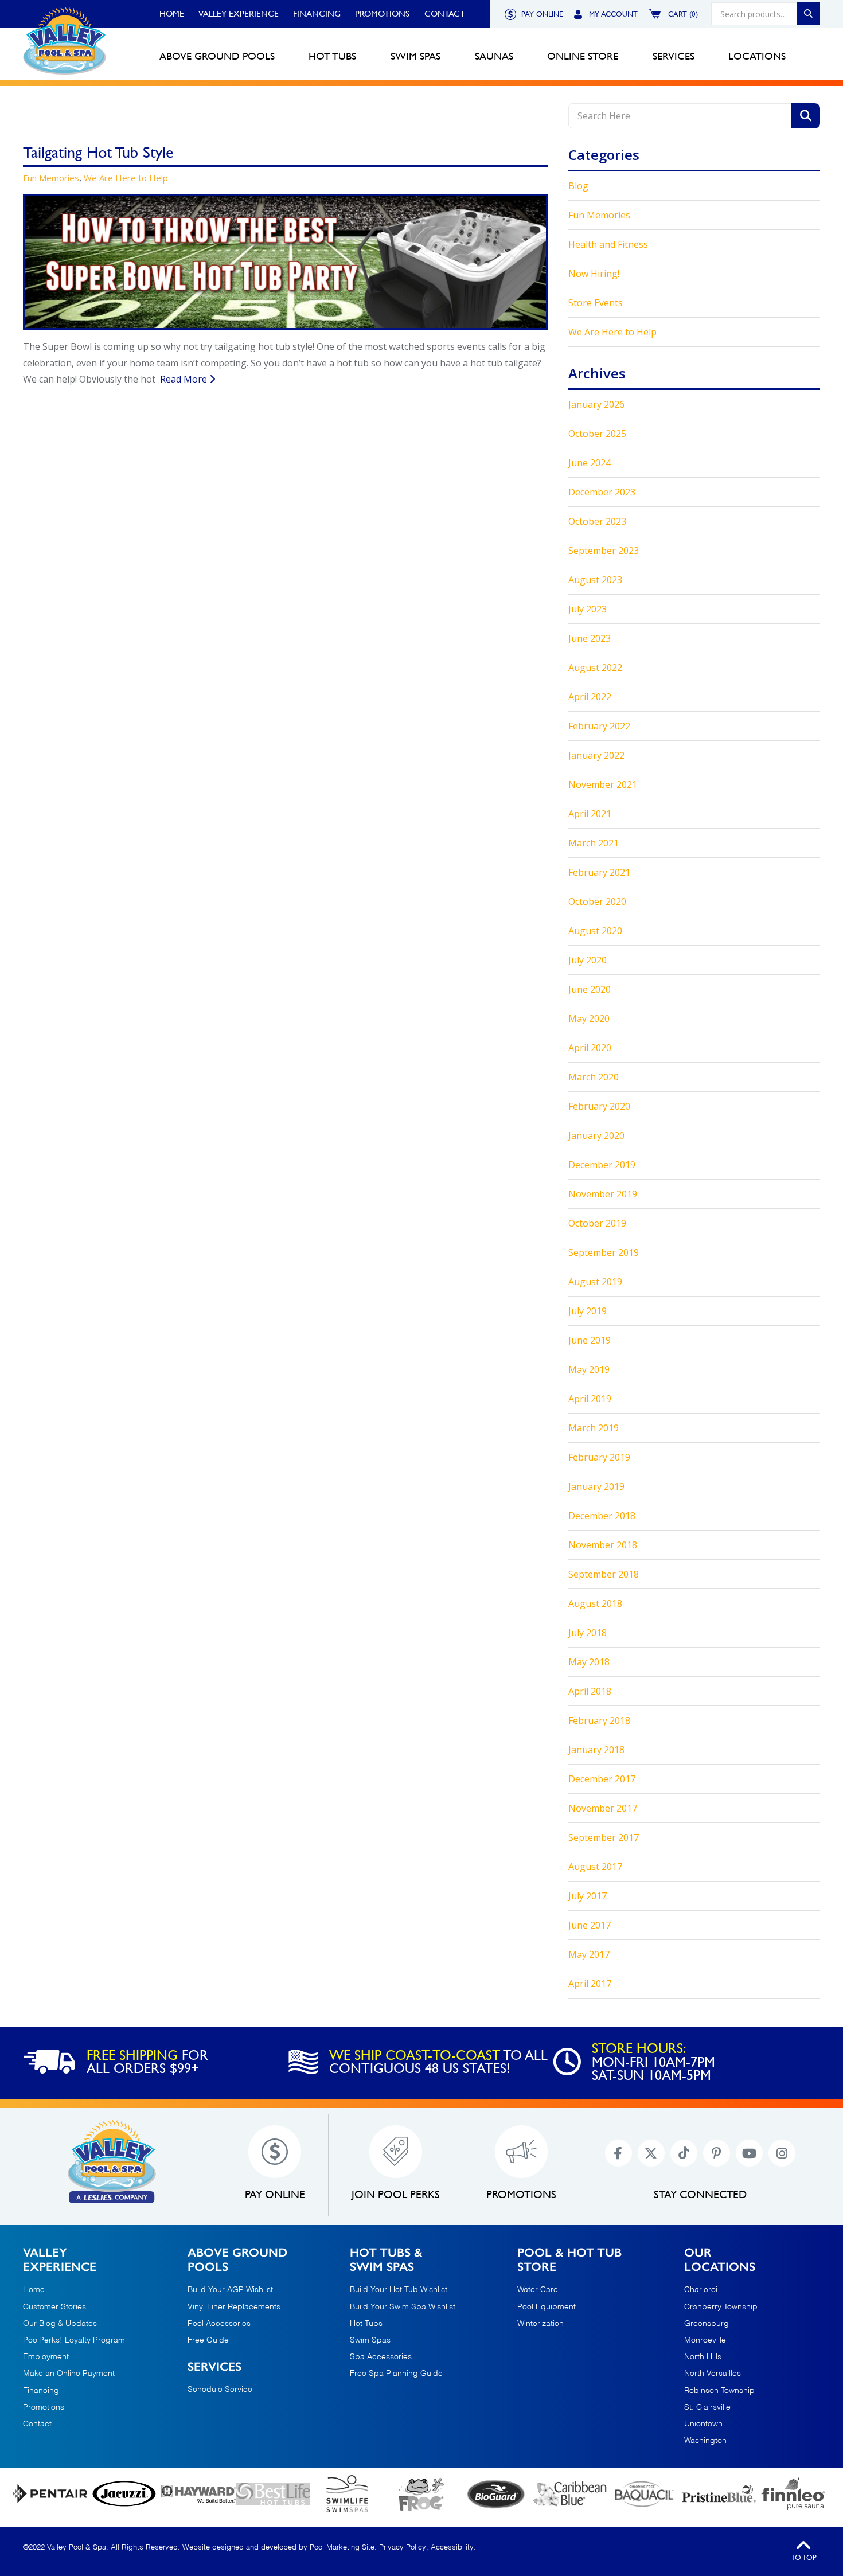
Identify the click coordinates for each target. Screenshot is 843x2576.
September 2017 (604, 1837)
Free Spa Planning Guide (396, 2374)
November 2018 (603, 1545)
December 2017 (602, 1779)
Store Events (596, 303)
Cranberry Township (721, 2307)
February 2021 (599, 872)
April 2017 (590, 1984)
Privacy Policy (403, 2548)
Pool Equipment (547, 2307)
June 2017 (590, 1925)
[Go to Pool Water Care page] (421, 2494)
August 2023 (595, 580)
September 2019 (604, 1252)
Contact (445, 14)
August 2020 (595, 931)
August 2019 (595, 1282)
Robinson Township (719, 2391)
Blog (578, 186)
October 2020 (597, 901)
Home (172, 14)
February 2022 (599, 726)
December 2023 (602, 492)
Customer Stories (54, 2307)
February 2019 (599, 1457)
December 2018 (602, 1516)
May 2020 (589, 1018)
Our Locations (720, 2259)
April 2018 (590, 1691)
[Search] (809, 14)
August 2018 (595, 1603)
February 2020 (599, 1106)
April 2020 (590, 1048)
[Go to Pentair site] (50, 2494)
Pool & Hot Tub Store (569, 2259)
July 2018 (588, 1633)
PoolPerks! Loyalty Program (74, 2340)
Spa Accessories (381, 2357)
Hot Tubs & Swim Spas (386, 2259)
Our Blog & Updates (60, 2324)
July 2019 (588, 1311)
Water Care (538, 2290)
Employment (46, 2357)
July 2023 (588, 609)
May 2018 (589, 1662)
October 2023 (597, 521)
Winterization (540, 2324)
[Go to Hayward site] (198, 2494)
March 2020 (594, 1077)
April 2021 (590, 814)
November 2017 (603, 1808)
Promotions (382, 14)
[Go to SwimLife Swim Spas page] (348, 2494)
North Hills (703, 2357)
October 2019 (597, 1223)
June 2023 (590, 638)
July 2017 (588, 1896)
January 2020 (596, 1135)
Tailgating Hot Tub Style (98, 152)
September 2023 (604, 551)
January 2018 (596, 1750)
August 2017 (595, 1867)
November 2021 (603, 784)
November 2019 (603, 1194)
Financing (317, 14)
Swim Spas (370, 2340)
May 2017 (589, 1954)
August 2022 (595, 668)
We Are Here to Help (126, 178)
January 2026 (596, 404)
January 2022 (596, 755)
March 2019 (594, 1428)
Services (214, 2366)
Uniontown (703, 2424)
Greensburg (707, 2324)
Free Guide (208, 2340)
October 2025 (597, 434)
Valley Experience (239, 14)
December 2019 (602, 1165)
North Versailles (713, 2374)
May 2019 (589, 1369)
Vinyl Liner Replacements (234, 2307)
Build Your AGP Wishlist (230, 2290)
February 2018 (599, 1720)
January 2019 (596, 1486)
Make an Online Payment (69, 2374)
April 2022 (590, 697)
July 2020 (588, 960)
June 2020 (590, 989)
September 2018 (604, 1574)
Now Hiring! (594, 274)
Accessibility (452, 2548)
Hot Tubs (366, 2324)
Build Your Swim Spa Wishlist (403, 2307)
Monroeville (705, 2341)
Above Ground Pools (237, 2259)
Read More (185, 379)
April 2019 (590, 1399)
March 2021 (594, 843)
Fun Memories (51, 178)
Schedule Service (220, 2390)
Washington (705, 2441)
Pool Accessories (219, 2324)
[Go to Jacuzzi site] (124, 2494)
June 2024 (590, 463)
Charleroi (701, 2290)
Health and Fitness (608, 244)
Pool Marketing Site (342, 2548)
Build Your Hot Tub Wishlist (399, 2290)
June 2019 (590, 1340)
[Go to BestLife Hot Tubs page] (273, 2494)
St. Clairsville (707, 2407)
